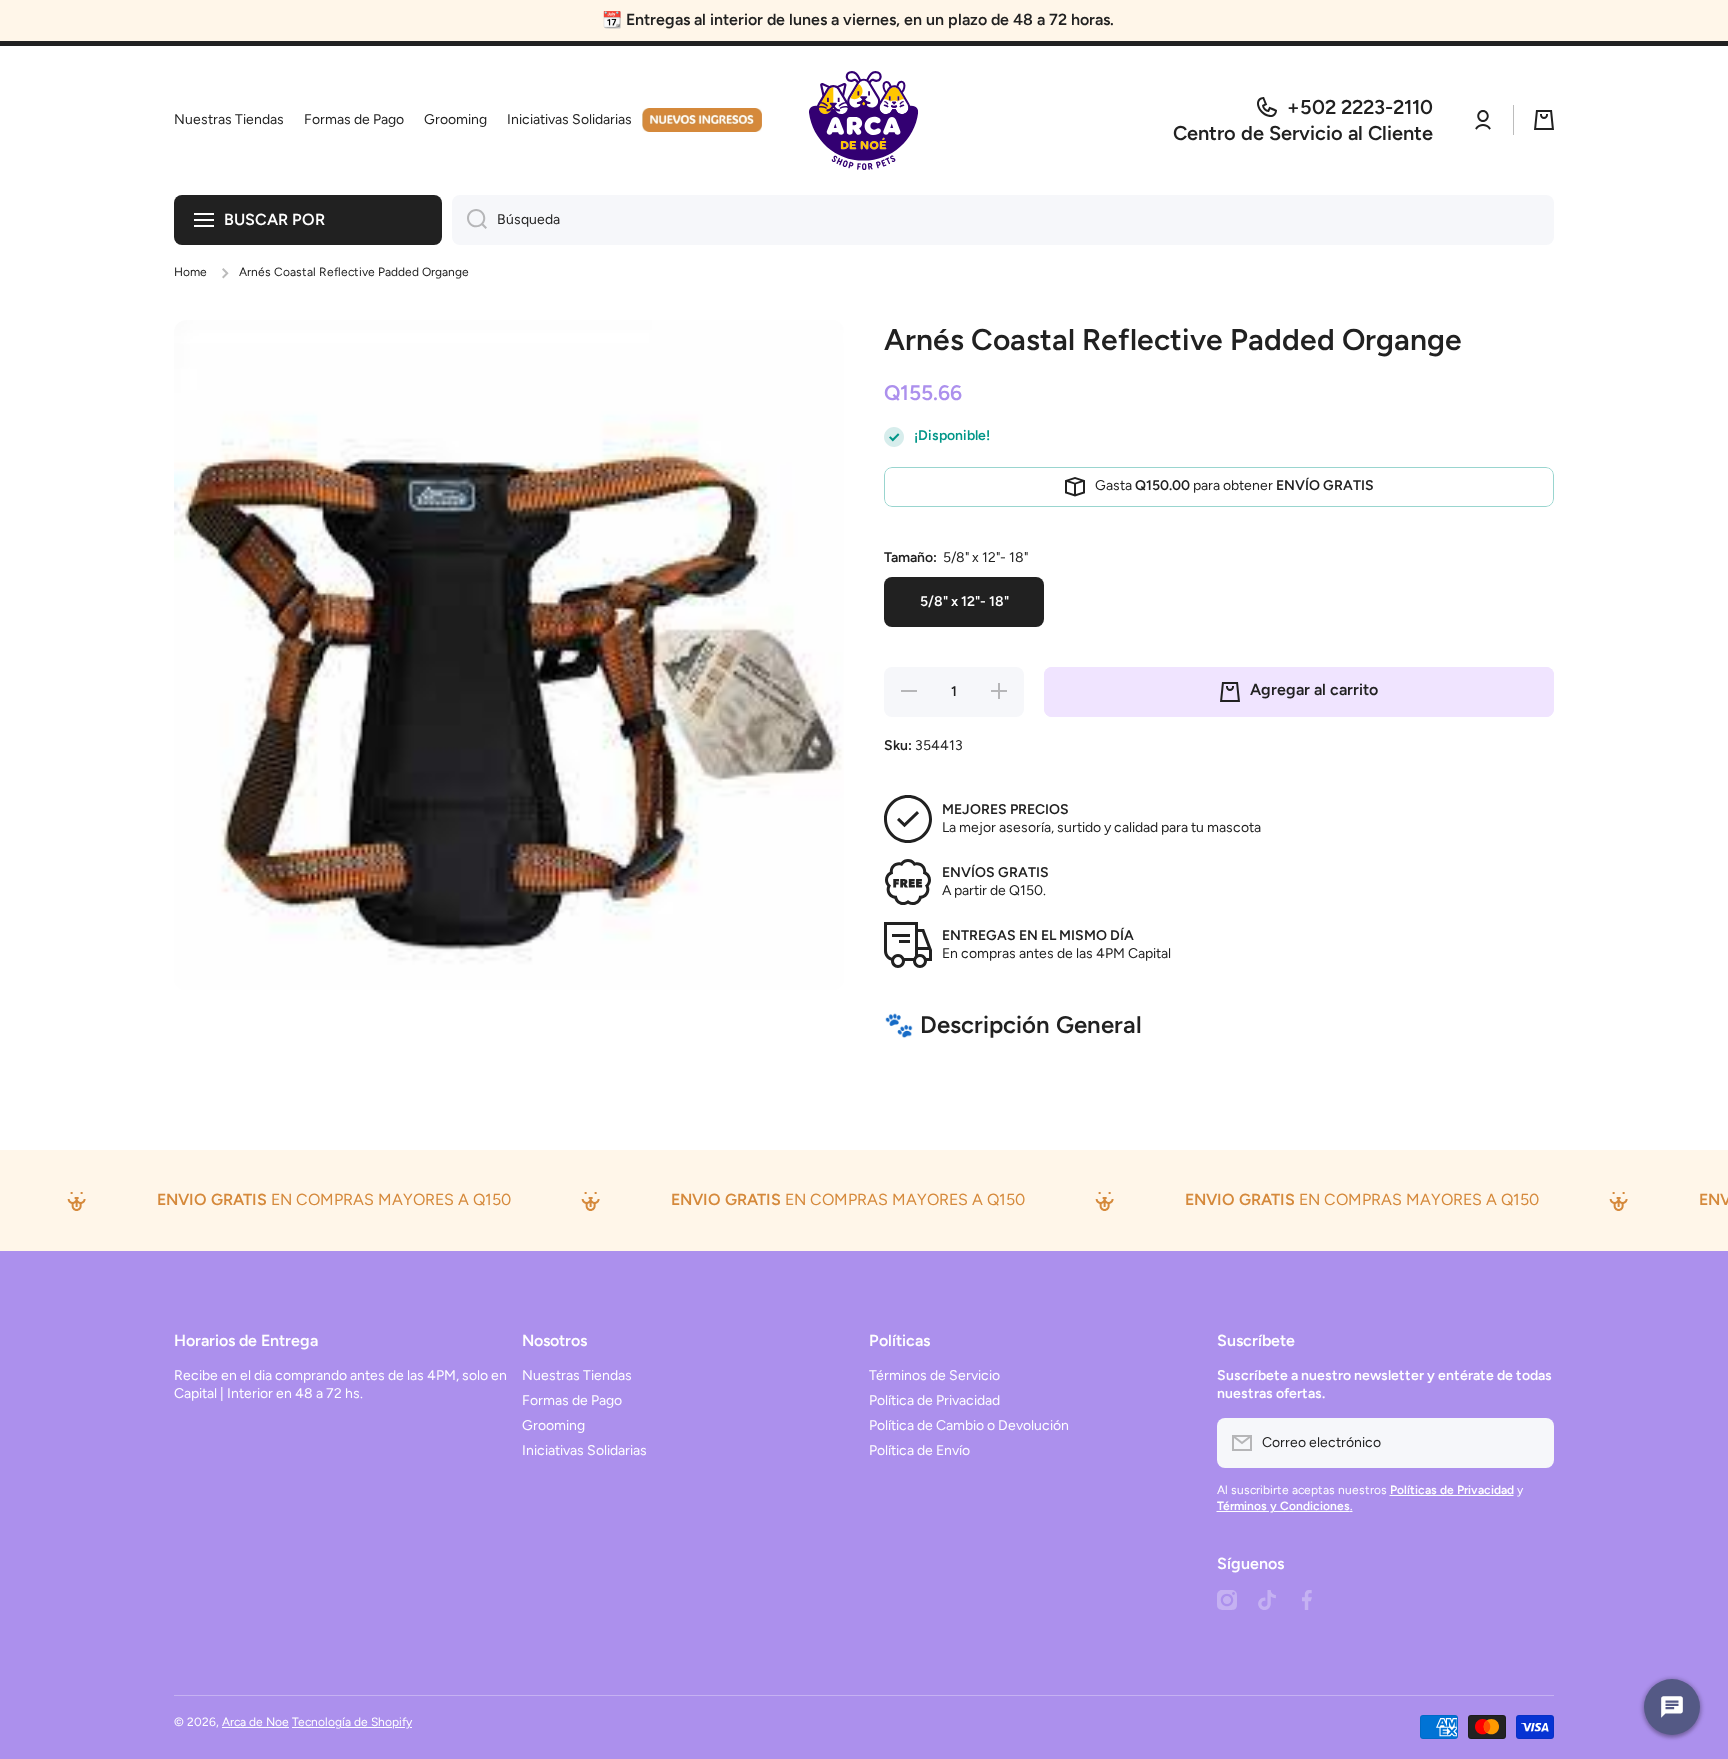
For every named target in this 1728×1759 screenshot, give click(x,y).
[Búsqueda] (469, 220)
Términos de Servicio (934, 1375)
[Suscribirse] (1529, 1443)
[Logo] (864, 120)
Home (190, 272)
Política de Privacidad (934, 1400)
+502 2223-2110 (1360, 107)
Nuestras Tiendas (577, 1375)
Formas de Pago (572, 1400)
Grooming (553, 1425)
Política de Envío (919, 1450)
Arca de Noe (255, 1722)
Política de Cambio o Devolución (969, 1425)
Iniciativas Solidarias (584, 1450)
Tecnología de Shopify (352, 1722)
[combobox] (1003, 220)
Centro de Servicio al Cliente (1303, 133)
